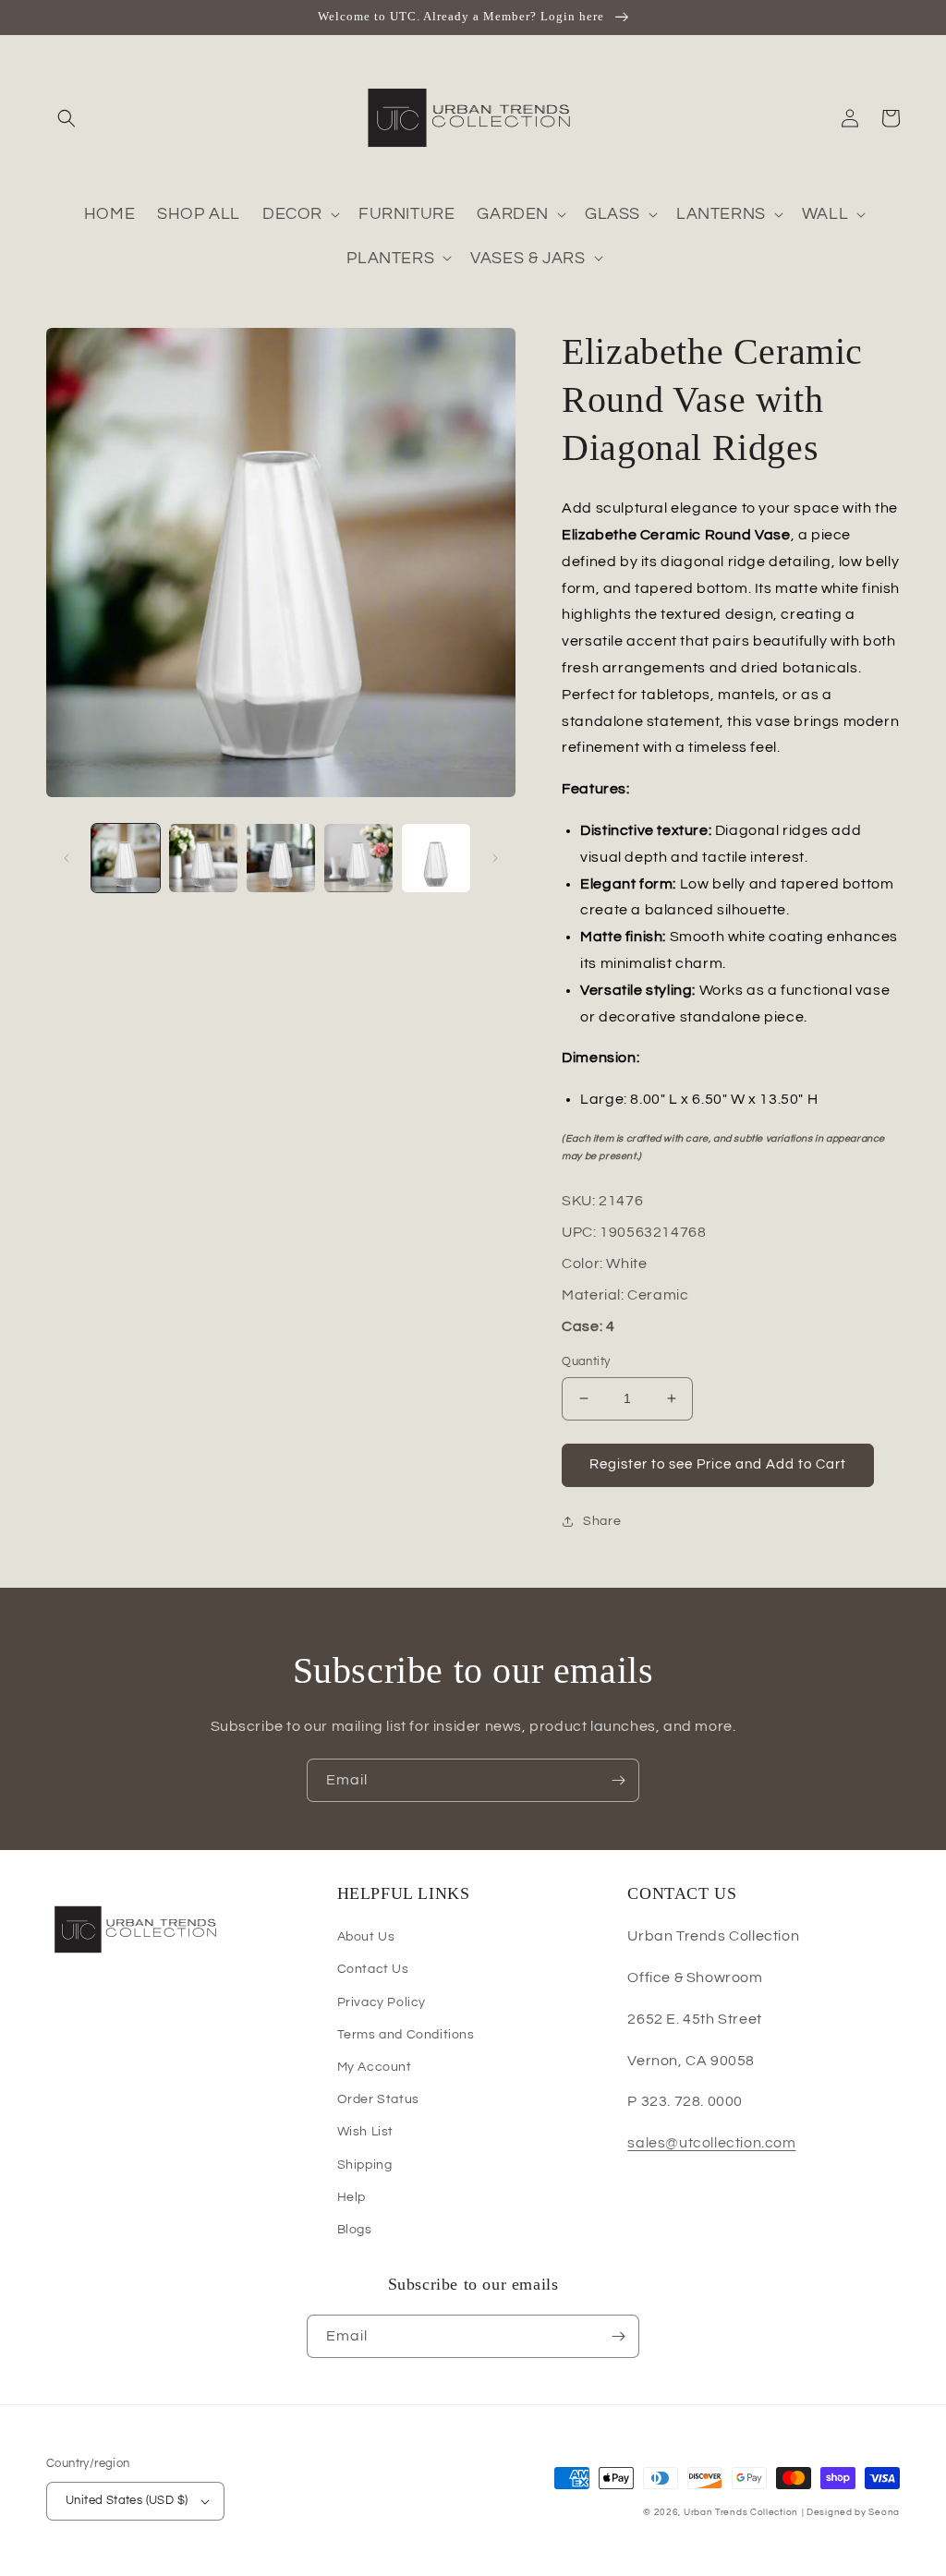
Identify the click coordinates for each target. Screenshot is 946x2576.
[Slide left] (67, 858)
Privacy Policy (382, 2002)
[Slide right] (495, 858)
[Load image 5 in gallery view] (436, 858)
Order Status (378, 2099)
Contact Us (373, 1969)
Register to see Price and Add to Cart (718, 1464)
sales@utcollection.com (711, 2143)
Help (352, 2197)
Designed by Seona (853, 2512)
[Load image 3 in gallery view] (281, 858)
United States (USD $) (127, 2500)
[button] (67, 118)
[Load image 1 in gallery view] (126, 858)
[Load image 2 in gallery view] (203, 858)
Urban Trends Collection (741, 2512)
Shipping (365, 2165)
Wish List (365, 2132)
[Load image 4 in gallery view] (358, 858)
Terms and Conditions (406, 2035)
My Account (375, 2067)
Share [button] (602, 1521)
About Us (366, 1937)
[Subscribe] (618, 1780)
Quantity (586, 1361)
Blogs (355, 2230)
